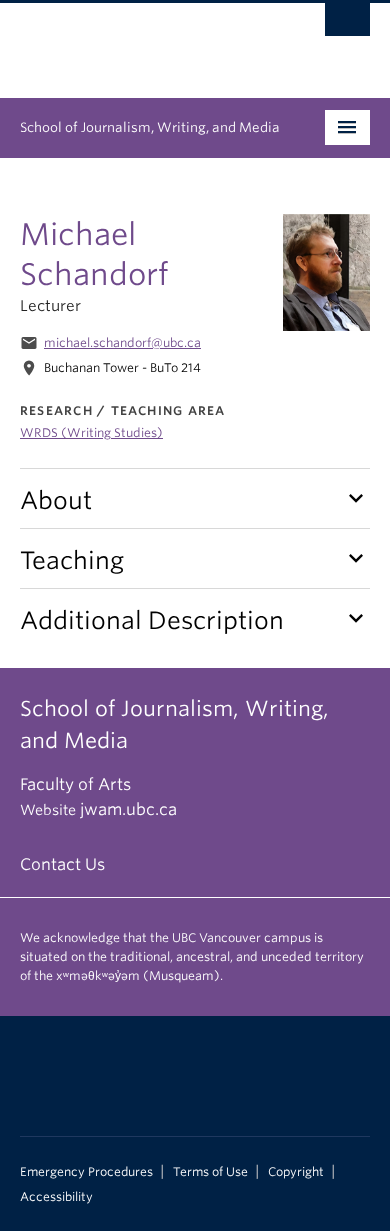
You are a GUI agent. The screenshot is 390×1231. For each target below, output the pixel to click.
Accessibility (56, 1197)
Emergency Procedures (86, 1172)
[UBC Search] (347, 25)
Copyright (296, 1172)
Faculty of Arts (75, 784)
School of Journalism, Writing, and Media (150, 127)
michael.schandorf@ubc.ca (122, 342)
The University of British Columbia (142, 41)
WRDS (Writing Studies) (91, 432)
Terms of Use (210, 1172)
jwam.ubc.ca (128, 809)
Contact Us (62, 864)
